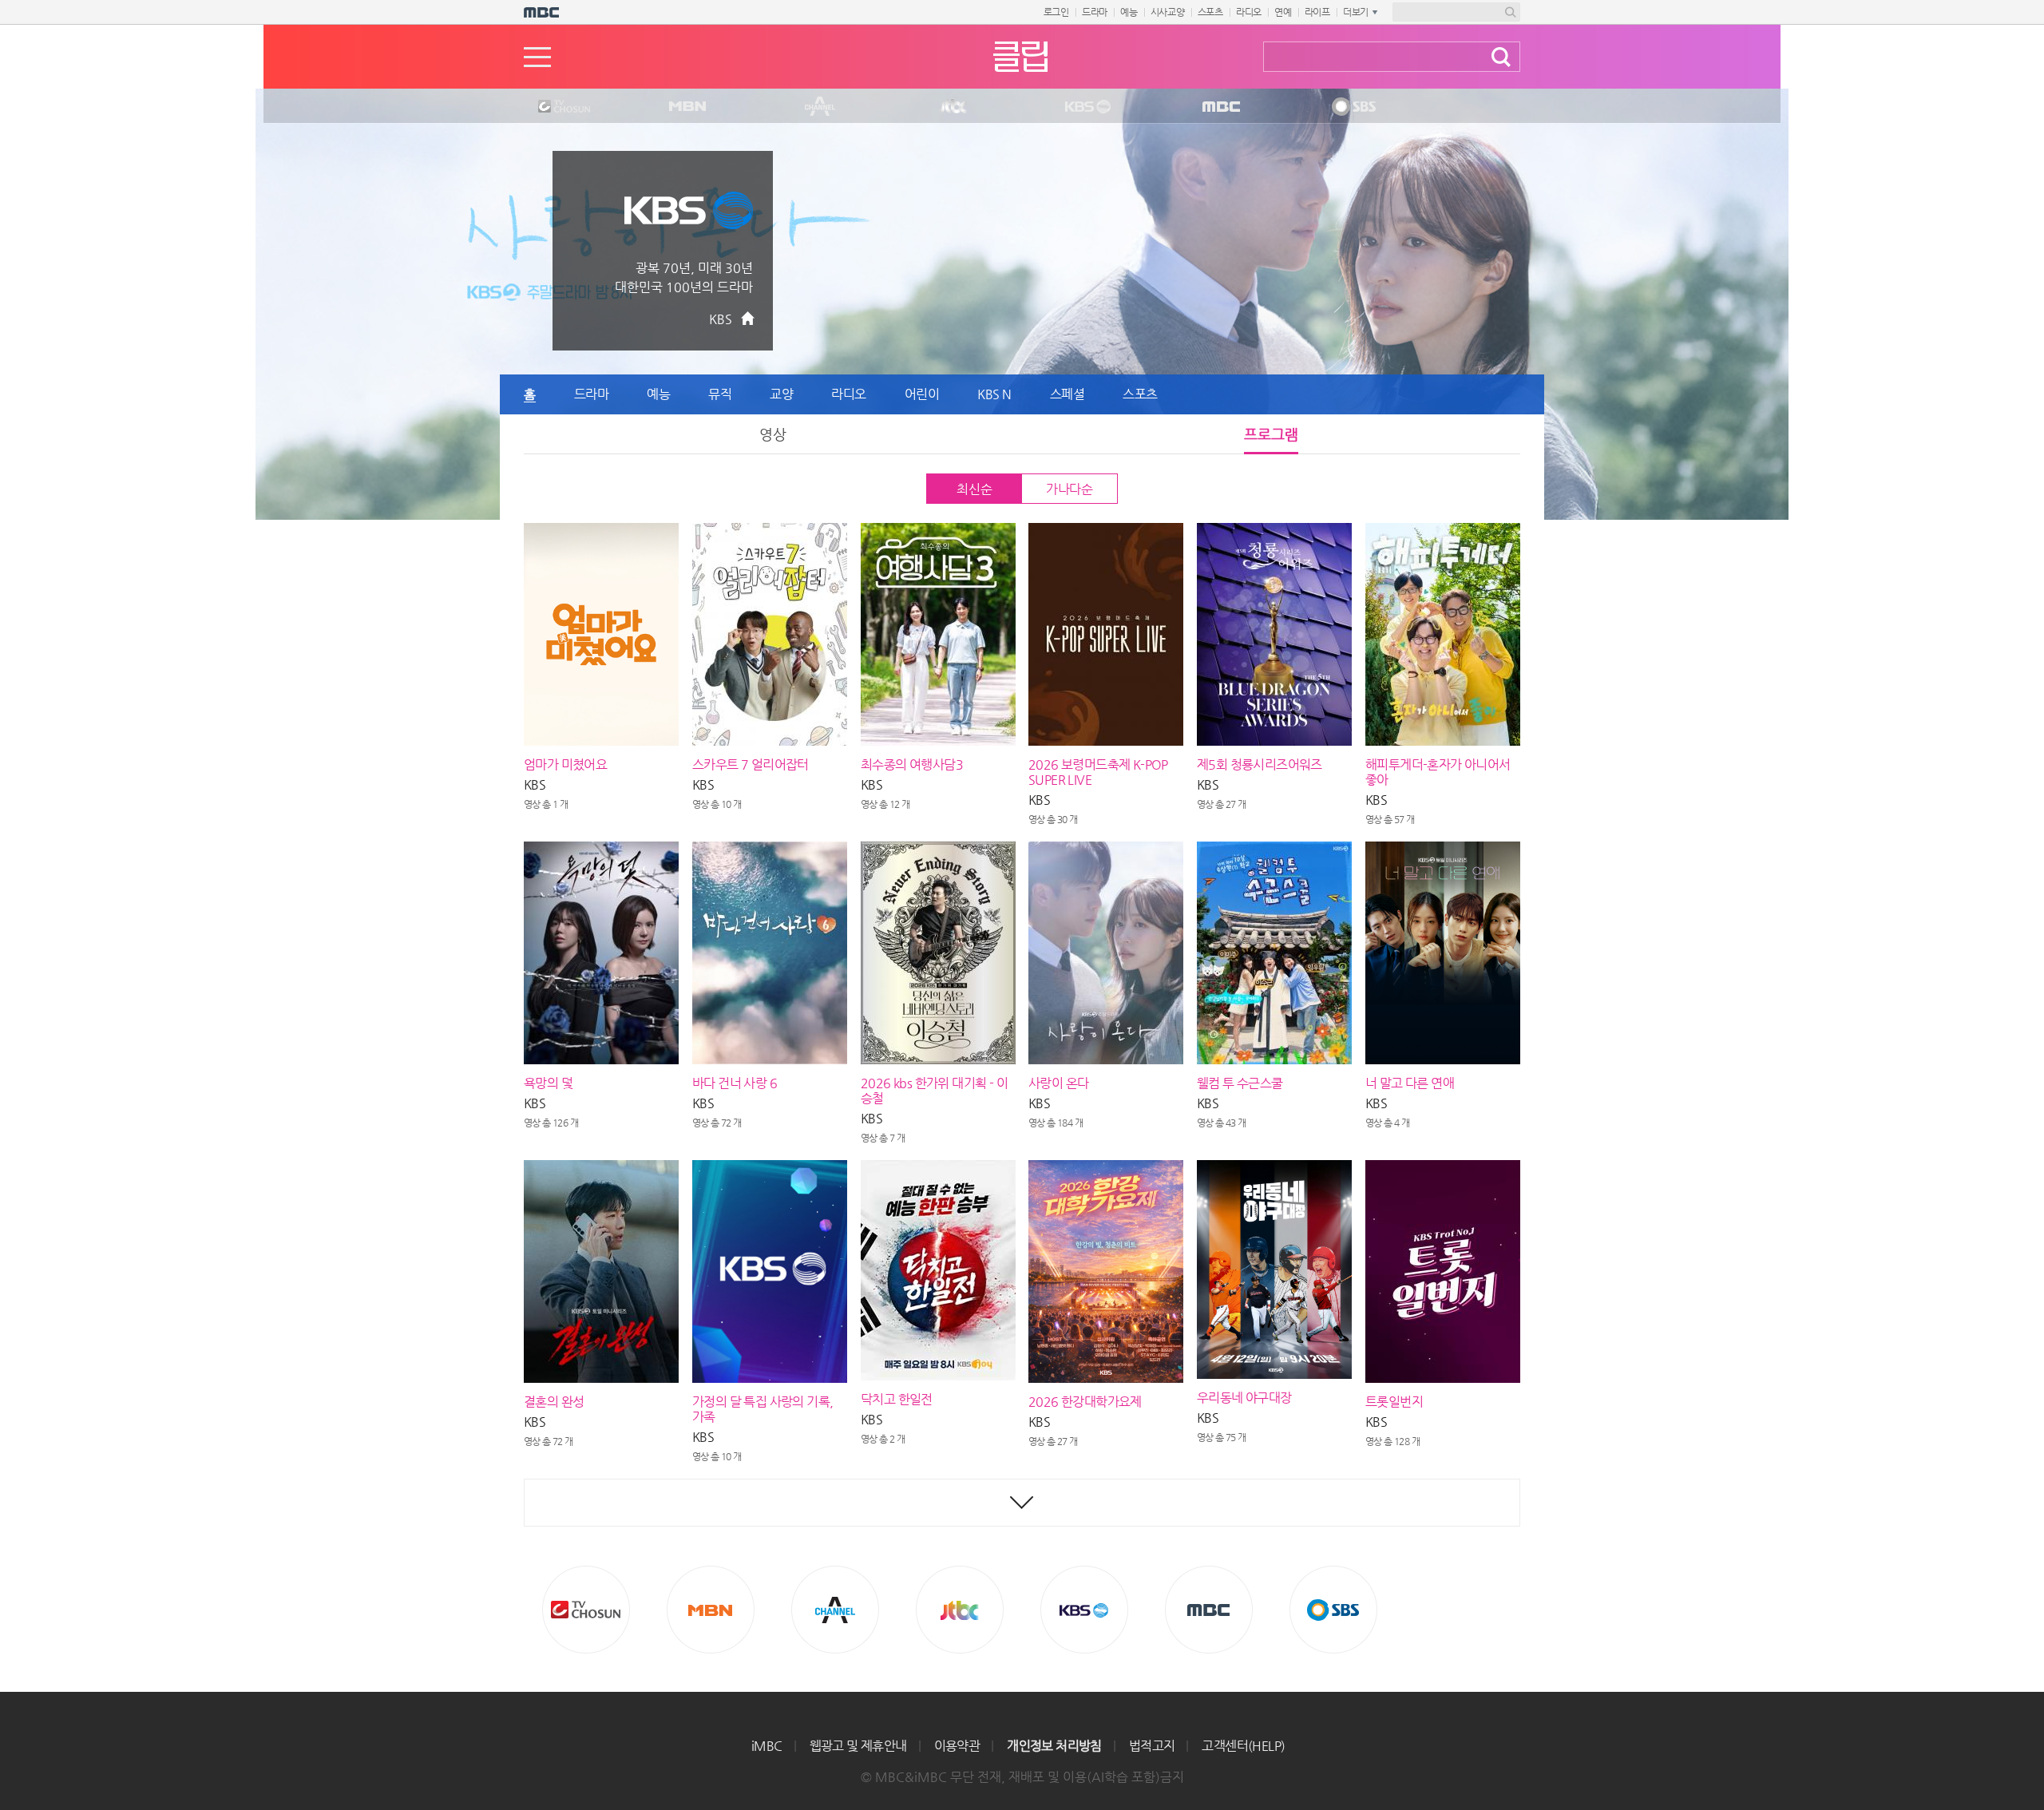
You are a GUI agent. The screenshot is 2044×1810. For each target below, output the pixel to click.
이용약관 (957, 1746)
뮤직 (720, 394)
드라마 (1095, 12)
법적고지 (1152, 1746)
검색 (1501, 57)
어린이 (922, 394)
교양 (781, 394)
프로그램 (1271, 434)
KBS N (994, 394)
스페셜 (1068, 394)
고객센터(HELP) (1243, 1746)
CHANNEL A (821, 107)
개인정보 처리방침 (1054, 1746)
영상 (773, 434)
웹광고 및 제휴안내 (858, 1746)
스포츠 (1210, 12)
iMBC (767, 1746)
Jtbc (954, 107)
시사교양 (1168, 12)
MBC (1218, 107)
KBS (1086, 107)
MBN (687, 107)
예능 (1129, 12)
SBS (1353, 107)
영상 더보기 (1022, 1503)
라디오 (1249, 12)
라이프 (1317, 12)
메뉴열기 (537, 57)
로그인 (1056, 12)
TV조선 (552, 107)
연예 (1283, 12)
